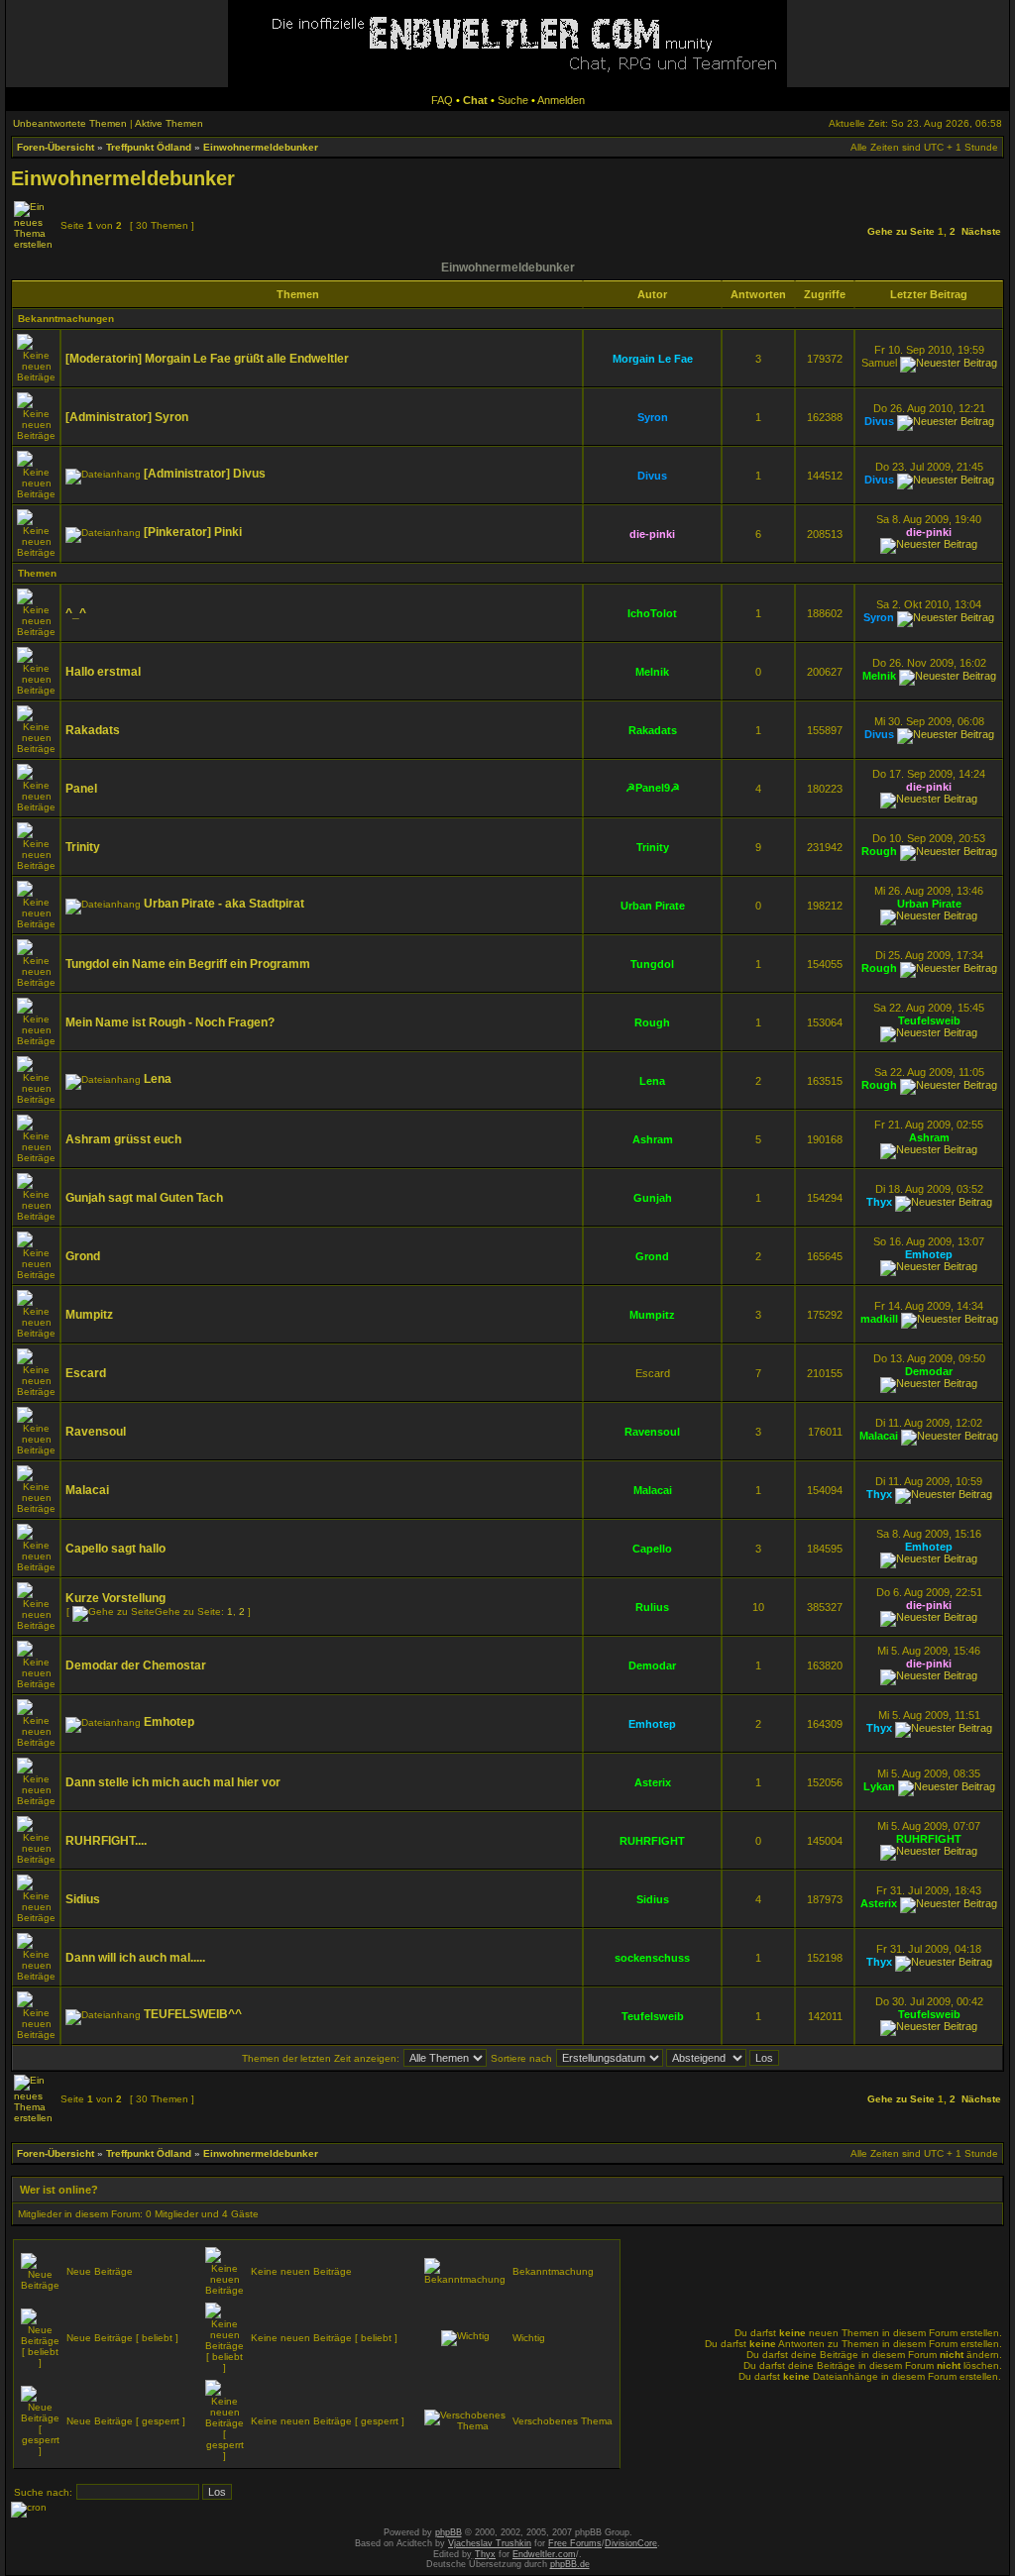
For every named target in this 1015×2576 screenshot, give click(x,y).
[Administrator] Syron (127, 417)
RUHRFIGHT (652, 1841)
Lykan (879, 1786)
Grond (83, 1256)
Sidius (83, 1899)
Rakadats (93, 730)
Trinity (83, 847)
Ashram (653, 1139)
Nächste (981, 231)
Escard (86, 1373)
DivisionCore (631, 2543)
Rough (879, 851)
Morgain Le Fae (653, 359)
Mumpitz (89, 1315)
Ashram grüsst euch (123, 1139)
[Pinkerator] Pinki (193, 532)
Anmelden (561, 100)
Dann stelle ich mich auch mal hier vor (173, 1782)
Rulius (652, 1607)
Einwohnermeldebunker (261, 147)
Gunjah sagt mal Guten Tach (144, 1198)
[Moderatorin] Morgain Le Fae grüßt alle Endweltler (207, 359)
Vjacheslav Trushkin (490, 2543)
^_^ (76, 613)
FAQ (442, 100)
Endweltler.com (544, 2554)
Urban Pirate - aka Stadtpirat (224, 904)
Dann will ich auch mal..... (135, 1958)
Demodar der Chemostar (136, 1665)
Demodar (929, 1371)
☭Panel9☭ (653, 788)
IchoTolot (652, 613)
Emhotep (929, 1254)
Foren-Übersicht (56, 147)
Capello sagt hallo (115, 1549)
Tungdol (652, 964)
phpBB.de (570, 2564)
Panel (81, 789)
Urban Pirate (653, 906)
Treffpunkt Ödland (149, 147)
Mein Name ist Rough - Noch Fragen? (170, 1022)
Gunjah (653, 1198)
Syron (653, 417)
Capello (652, 1549)
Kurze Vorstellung (115, 1598)
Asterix (653, 1782)
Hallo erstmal (103, 672)
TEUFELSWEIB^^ (193, 2014)
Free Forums (575, 2543)
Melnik (652, 672)
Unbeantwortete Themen (70, 123)
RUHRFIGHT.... (106, 1841)
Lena (158, 1079)
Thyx (879, 1202)
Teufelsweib (929, 1020)
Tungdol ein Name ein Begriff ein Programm (188, 964)
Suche (513, 100)
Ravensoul (96, 1432)
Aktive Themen (169, 123)
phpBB (449, 2532)
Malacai (879, 1436)
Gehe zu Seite (901, 231)
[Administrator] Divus (205, 474)
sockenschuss (652, 1958)
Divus (879, 421)
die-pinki (652, 534)
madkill (879, 1319)
